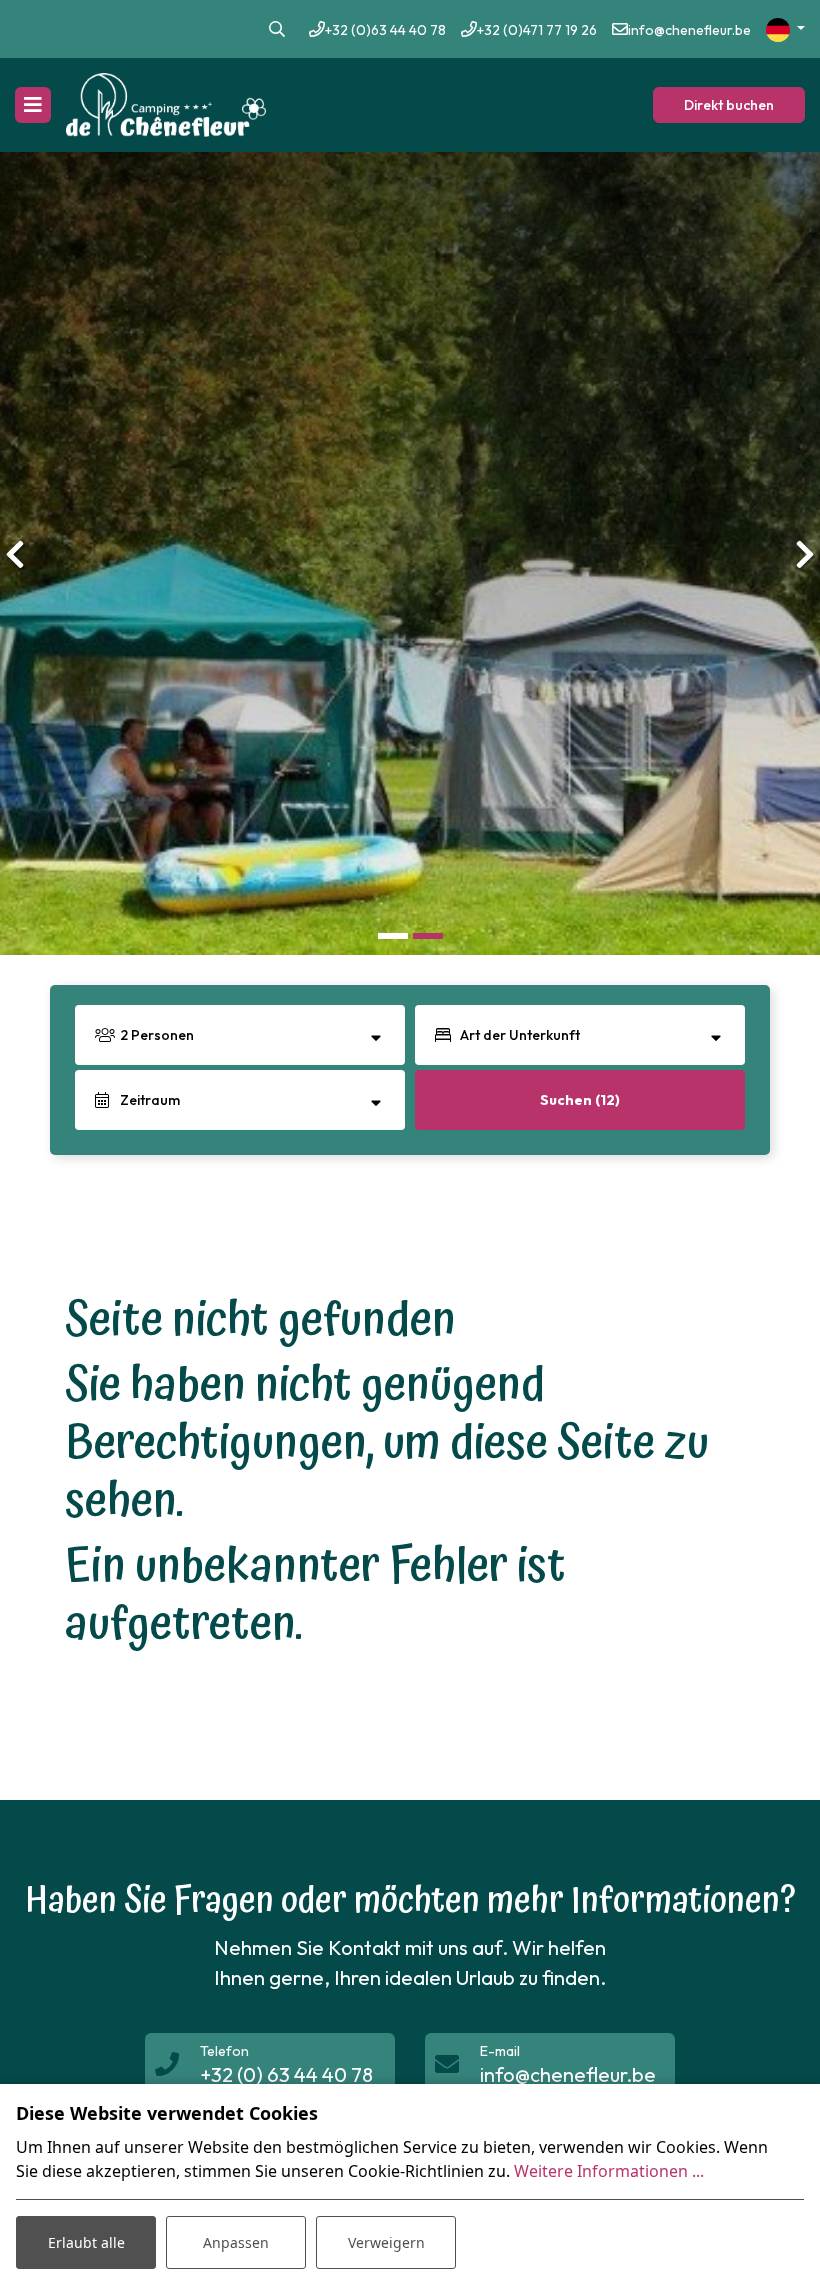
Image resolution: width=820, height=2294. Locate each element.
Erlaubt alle (86, 2242)
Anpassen (236, 2242)
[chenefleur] (166, 105)
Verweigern (386, 2242)
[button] (392, 935)
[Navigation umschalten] (33, 105)
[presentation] (15, 554)
